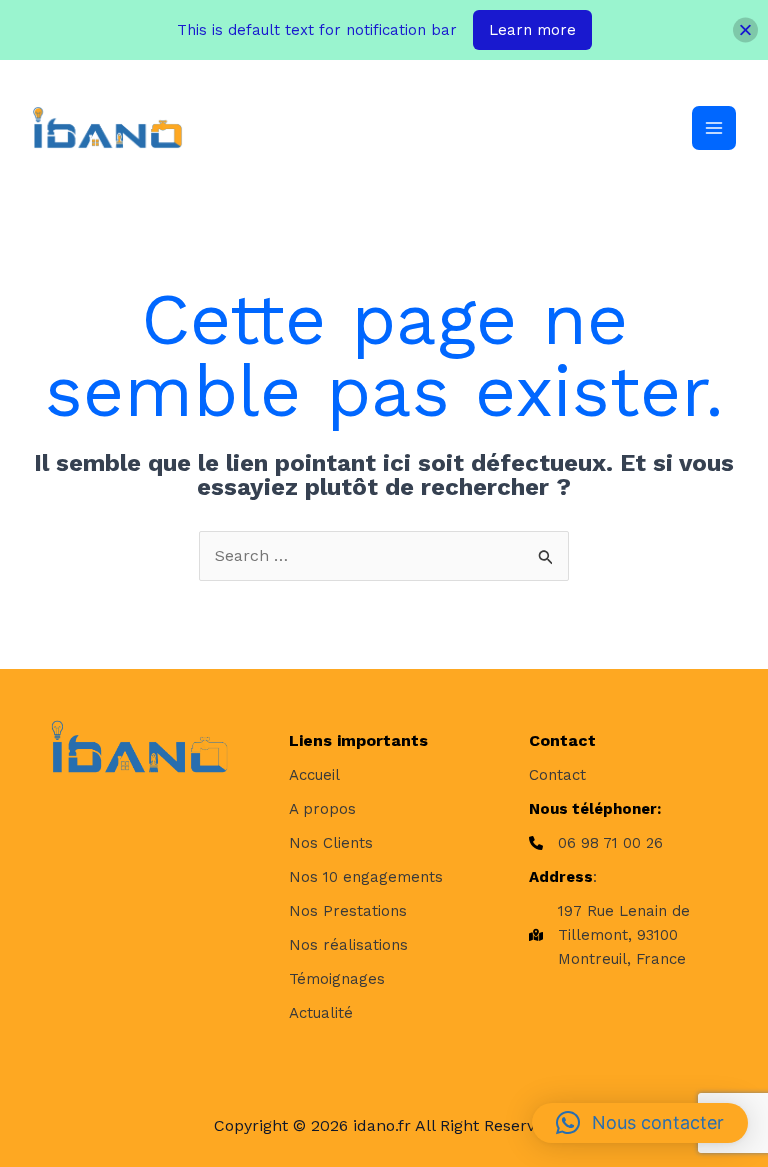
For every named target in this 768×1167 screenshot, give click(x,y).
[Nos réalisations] (348, 945)
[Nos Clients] (331, 843)
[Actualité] (321, 1013)
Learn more (532, 30)
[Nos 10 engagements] (366, 877)
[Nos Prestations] (348, 911)
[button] (640, 1123)
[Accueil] (314, 775)
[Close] (745, 30)
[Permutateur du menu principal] (714, 128)
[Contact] (557, 775)
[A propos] (322, 809)
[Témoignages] (337, 979)
